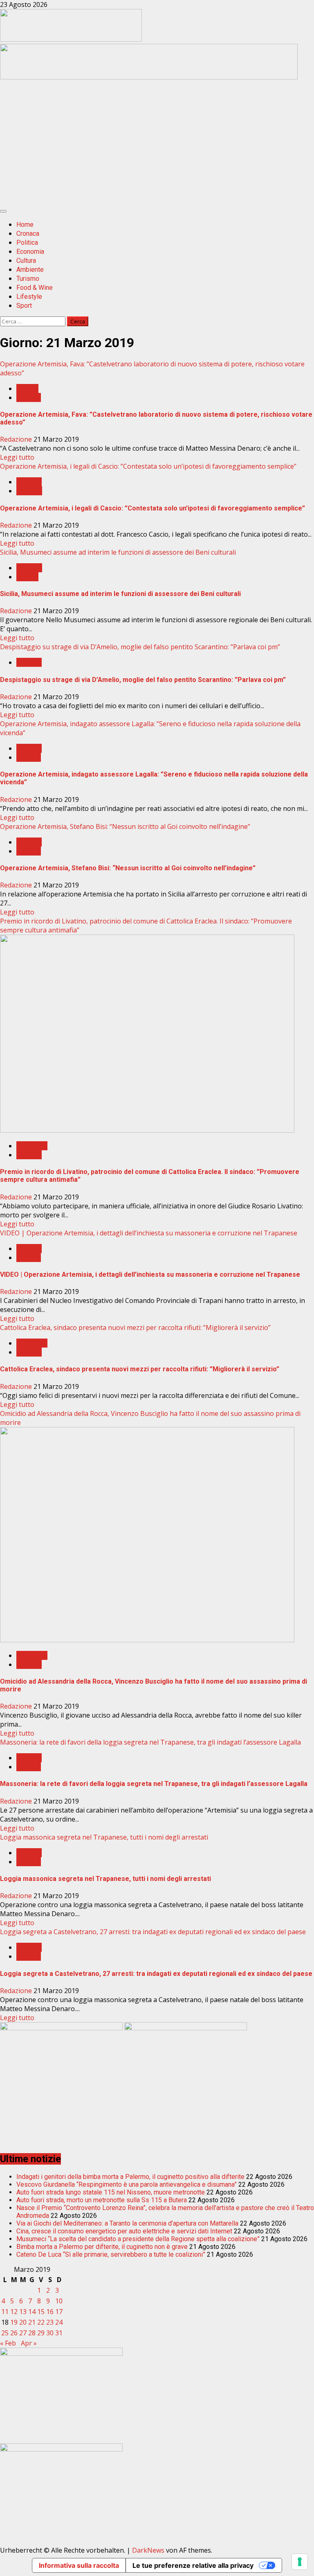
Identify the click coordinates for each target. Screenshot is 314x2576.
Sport (24, 306)
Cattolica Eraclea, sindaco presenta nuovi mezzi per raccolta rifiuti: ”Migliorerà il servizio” (135, 1328)
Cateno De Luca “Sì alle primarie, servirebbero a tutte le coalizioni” (111, 2254)
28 (32, 2333)
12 (14, 2312)
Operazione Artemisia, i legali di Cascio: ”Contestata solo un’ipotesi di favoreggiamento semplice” (148, 466)
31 (59, 2333)
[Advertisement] (149, 77)
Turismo (28, 279)
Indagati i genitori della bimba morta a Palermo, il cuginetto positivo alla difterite (130, 2177)
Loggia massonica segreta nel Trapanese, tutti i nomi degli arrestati (104, 1837)
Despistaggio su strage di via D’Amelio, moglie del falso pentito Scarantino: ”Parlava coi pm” (140, 647)
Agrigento (32, 1146)
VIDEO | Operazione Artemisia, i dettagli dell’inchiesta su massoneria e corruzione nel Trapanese (149, 1233)
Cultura (26, 261)
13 (23, 2312)
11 (5, 2312)
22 (41, 2322)
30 (50, 2333)
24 (59, 2322)
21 (32, 2322)
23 (50, 2322)
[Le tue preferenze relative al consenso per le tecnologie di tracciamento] (300, 2562)
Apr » (29, 2343)
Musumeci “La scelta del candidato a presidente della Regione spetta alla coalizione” (138, 2239)
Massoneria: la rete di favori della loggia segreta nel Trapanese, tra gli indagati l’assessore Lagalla (150, 1742)
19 (14, 2322)
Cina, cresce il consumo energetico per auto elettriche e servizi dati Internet (124, 2231)
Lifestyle (29, 297)
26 (14, 2333)
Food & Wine (35, 288)
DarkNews (148, 2550)
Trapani (29, 397)
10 (59, 2301)
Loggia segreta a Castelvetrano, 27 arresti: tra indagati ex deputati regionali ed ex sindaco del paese (153, 1932)
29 (41, 2333)
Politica (27, 243)
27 (23, 2333)
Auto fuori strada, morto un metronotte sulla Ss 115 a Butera (102, 2200)
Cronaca (28, 234)
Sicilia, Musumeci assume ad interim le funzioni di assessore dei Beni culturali (118, 552)
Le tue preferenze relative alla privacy (193, 2565)
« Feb (8, 2343)
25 (5, 2333)
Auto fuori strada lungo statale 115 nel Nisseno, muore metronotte (111, 2192)
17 (59, 2312)
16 (50, 2312)
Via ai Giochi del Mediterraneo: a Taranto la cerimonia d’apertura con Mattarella (127, 2223)
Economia (30, 252)
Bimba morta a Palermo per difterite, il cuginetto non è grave (102, 2247)
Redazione (17, 439)
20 (23, 2322)
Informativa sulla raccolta (79, 2565)
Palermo (29, 491)
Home (25, 225)
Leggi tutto (17, 457)
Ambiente (30, 270)
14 (32, 2312)
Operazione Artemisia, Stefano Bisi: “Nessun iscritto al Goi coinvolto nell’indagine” (125, 826)
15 (41, 2312)
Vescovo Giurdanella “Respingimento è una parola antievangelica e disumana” (127, 2184)
